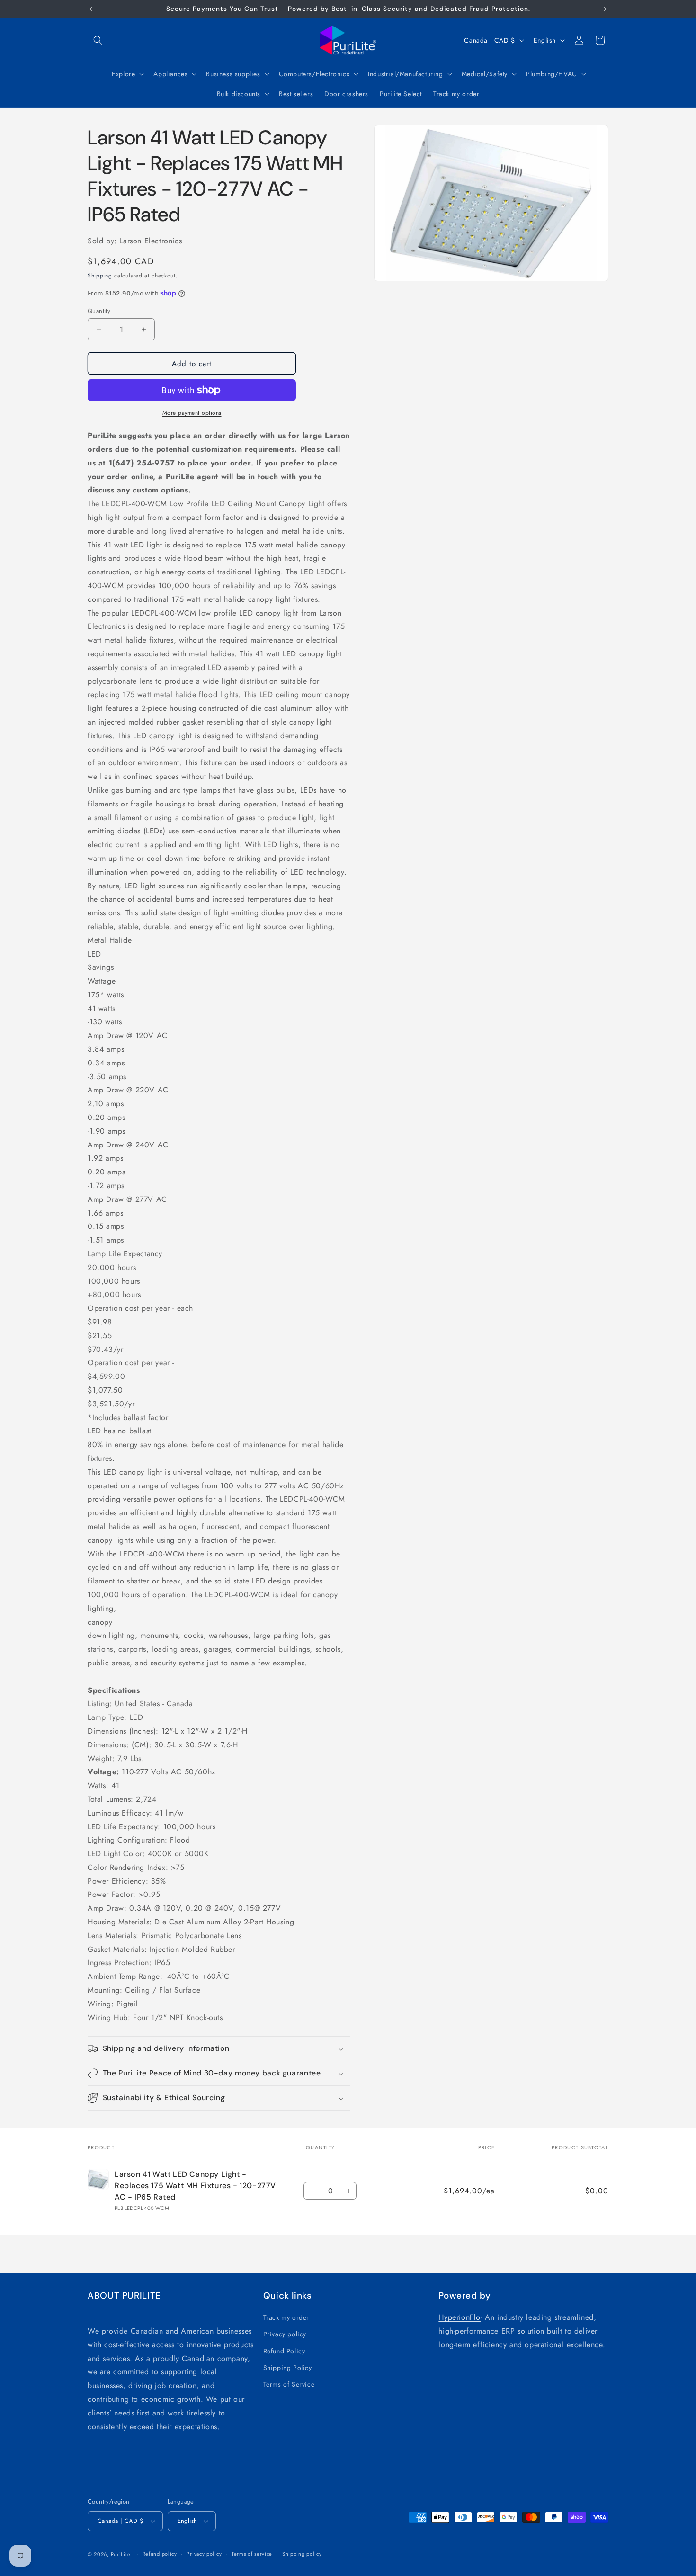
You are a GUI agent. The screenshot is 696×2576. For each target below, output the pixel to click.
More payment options (192, 413)
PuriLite (121, 2554)
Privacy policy (285, 2334)
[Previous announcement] (91, 9)
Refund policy (160, 2554)
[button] (98, 40)
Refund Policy (284, 2351)
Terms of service (252, 2554)
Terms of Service (289, 2384)
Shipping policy (302, 2554)
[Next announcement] (605, 9)
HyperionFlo (460, 2317)
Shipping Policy (288, 2368)
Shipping (100, 276)
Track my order (286, 2317)
